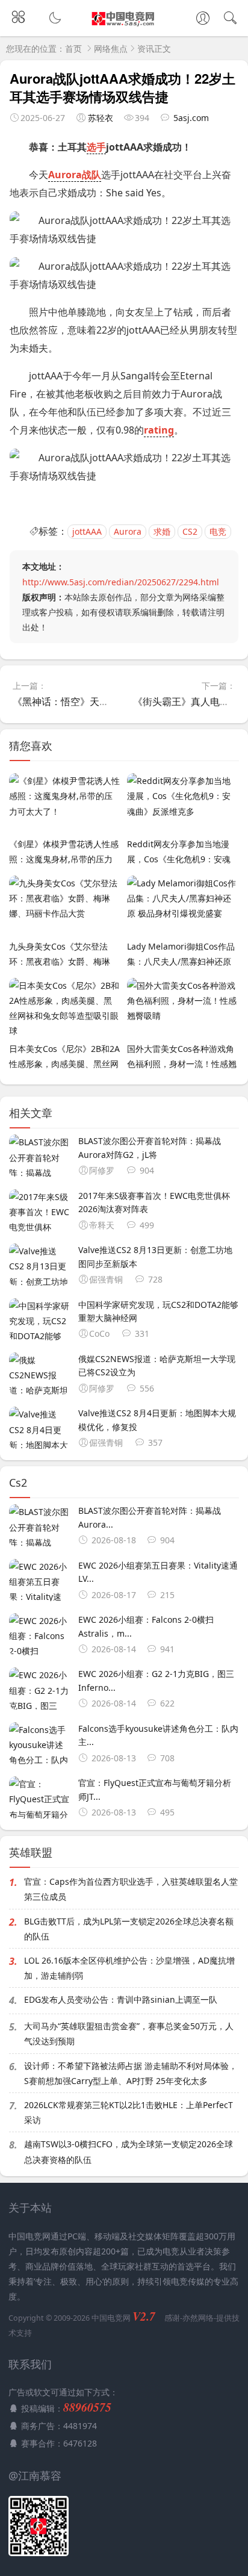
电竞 (218, 531)
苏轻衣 (101, 118)
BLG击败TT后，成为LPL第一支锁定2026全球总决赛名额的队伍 (129, 1929)
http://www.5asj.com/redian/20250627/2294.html (121, 582)
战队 (91, 175)
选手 (96, 147)
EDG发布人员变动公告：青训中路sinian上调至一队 (121, 1999)
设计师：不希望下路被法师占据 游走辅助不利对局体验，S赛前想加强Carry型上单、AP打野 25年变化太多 (131, 2073)
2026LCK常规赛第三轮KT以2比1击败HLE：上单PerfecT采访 (129, 2112)
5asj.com (191, 118)
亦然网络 (198, 2318)
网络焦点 (111, 48)
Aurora (65, 175)
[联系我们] (203, 19)
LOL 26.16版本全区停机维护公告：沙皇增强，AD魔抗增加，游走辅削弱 (129, 1968)
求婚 (162, 531)
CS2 (190, 531)
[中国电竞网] (124, 25)
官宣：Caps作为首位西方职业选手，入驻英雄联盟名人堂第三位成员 (131, 1889)
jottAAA (87, 531)
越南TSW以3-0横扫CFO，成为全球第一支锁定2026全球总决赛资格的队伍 (129, 2151)
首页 (73, 48)
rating (159, 430)
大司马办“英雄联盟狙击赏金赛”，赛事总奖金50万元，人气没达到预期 (129, 2033)
